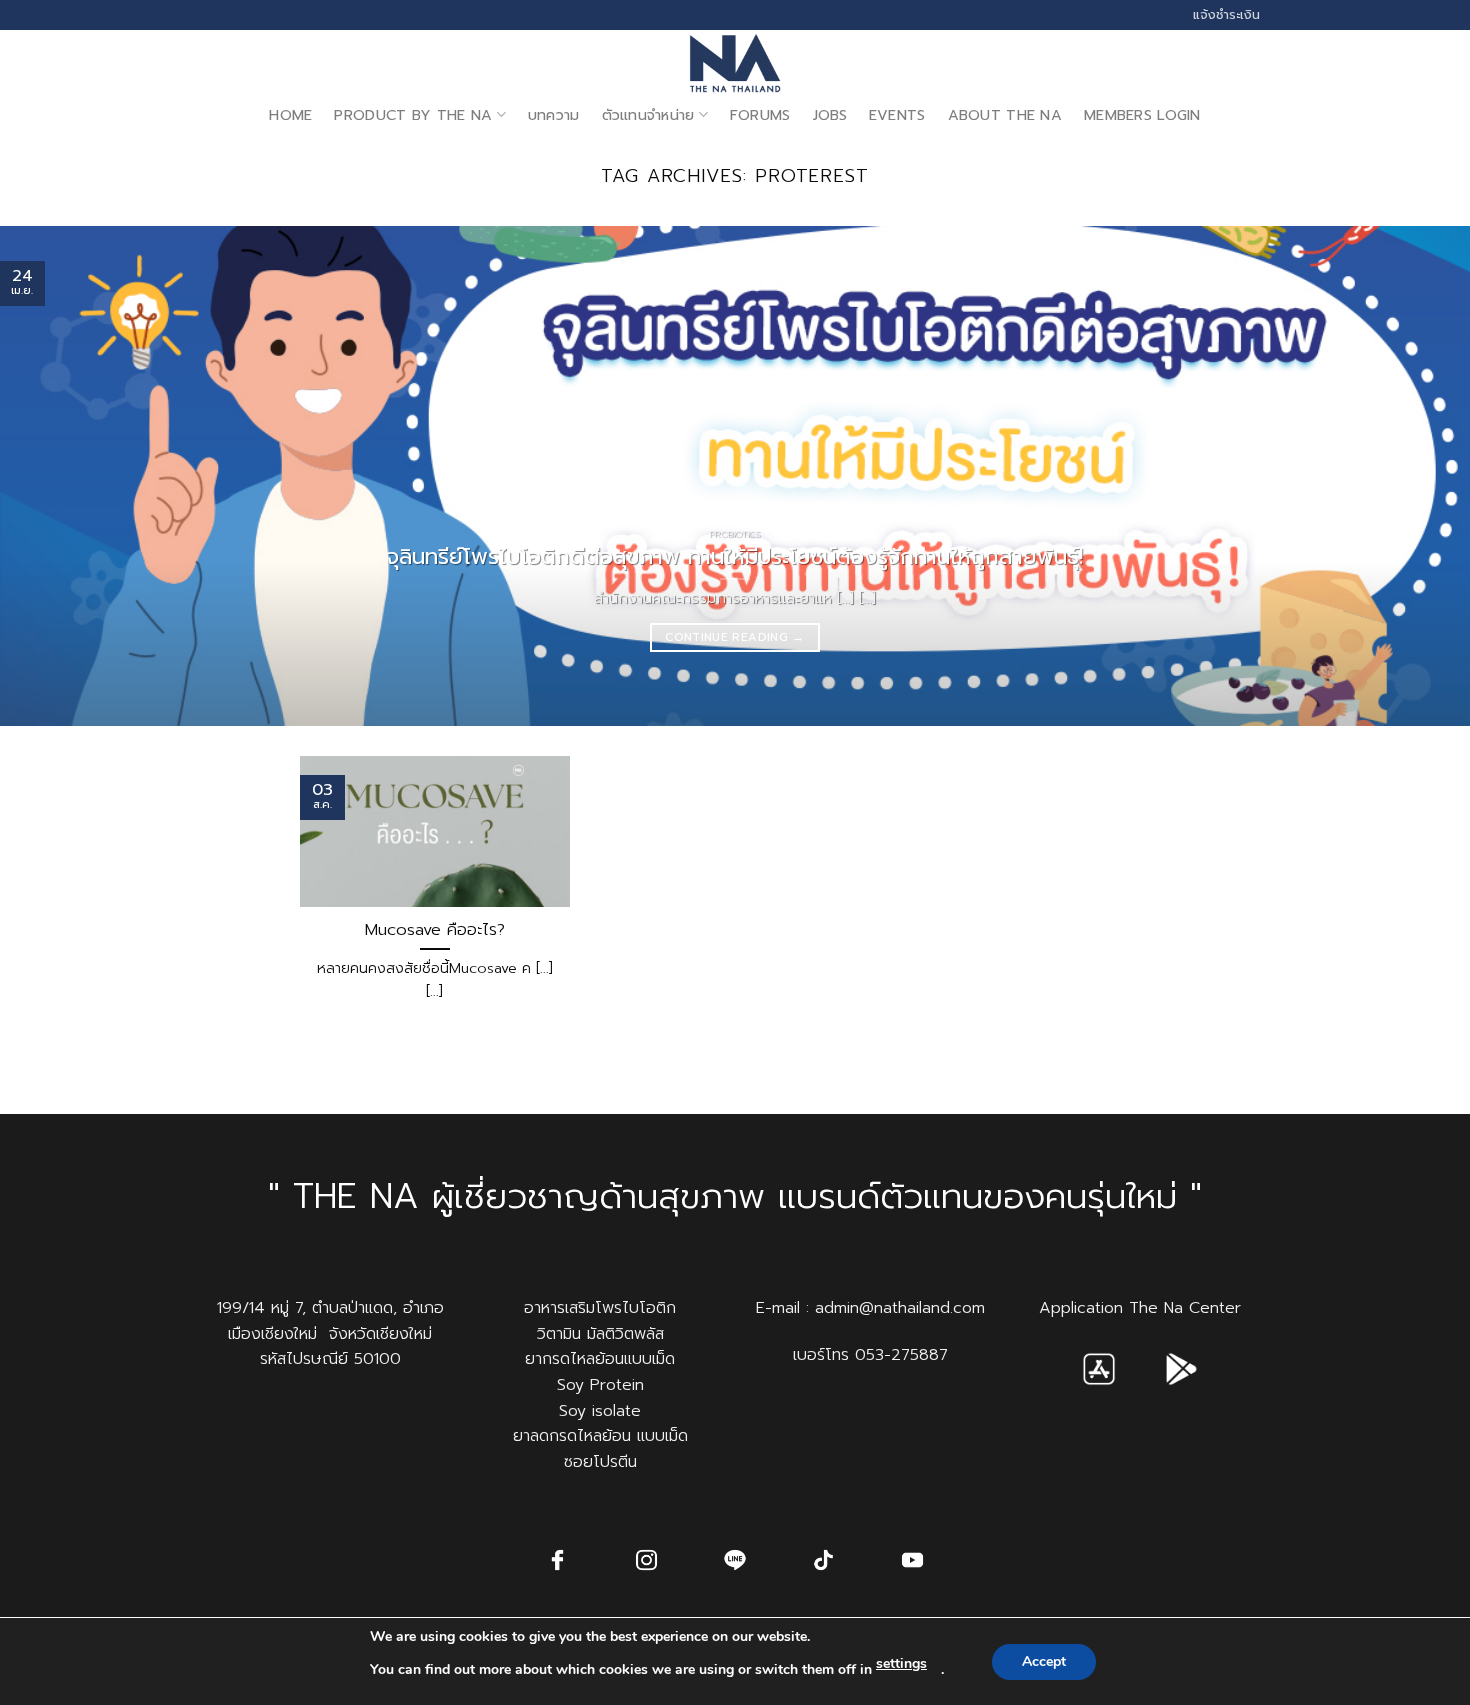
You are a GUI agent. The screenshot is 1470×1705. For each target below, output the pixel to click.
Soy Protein (600, 1385)
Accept (1044, 1661)
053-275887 (901, 1355)
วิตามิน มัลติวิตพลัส (600, 1334)
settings (901, 1663)
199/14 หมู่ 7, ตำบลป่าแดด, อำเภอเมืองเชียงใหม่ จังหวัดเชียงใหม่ (330, 1321)
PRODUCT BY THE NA (413, 115)
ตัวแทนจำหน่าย (648, 115)
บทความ (554, 115)
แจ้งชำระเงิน (1226, 14)
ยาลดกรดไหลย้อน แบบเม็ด (600, 1436)
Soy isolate (600, 1411)
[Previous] (55, 476)
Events (897, 115)
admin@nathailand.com (900, 1308)
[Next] (1415, 476)
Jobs (830, 115)
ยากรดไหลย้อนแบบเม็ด (600, 1359)
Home (290, 115)
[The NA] (735, 63)
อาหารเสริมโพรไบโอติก (600, 1308)
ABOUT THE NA (1005, 115)
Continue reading (734, 637)
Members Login (1142, 115)
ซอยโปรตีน (600, 1462)
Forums (760, 115)
